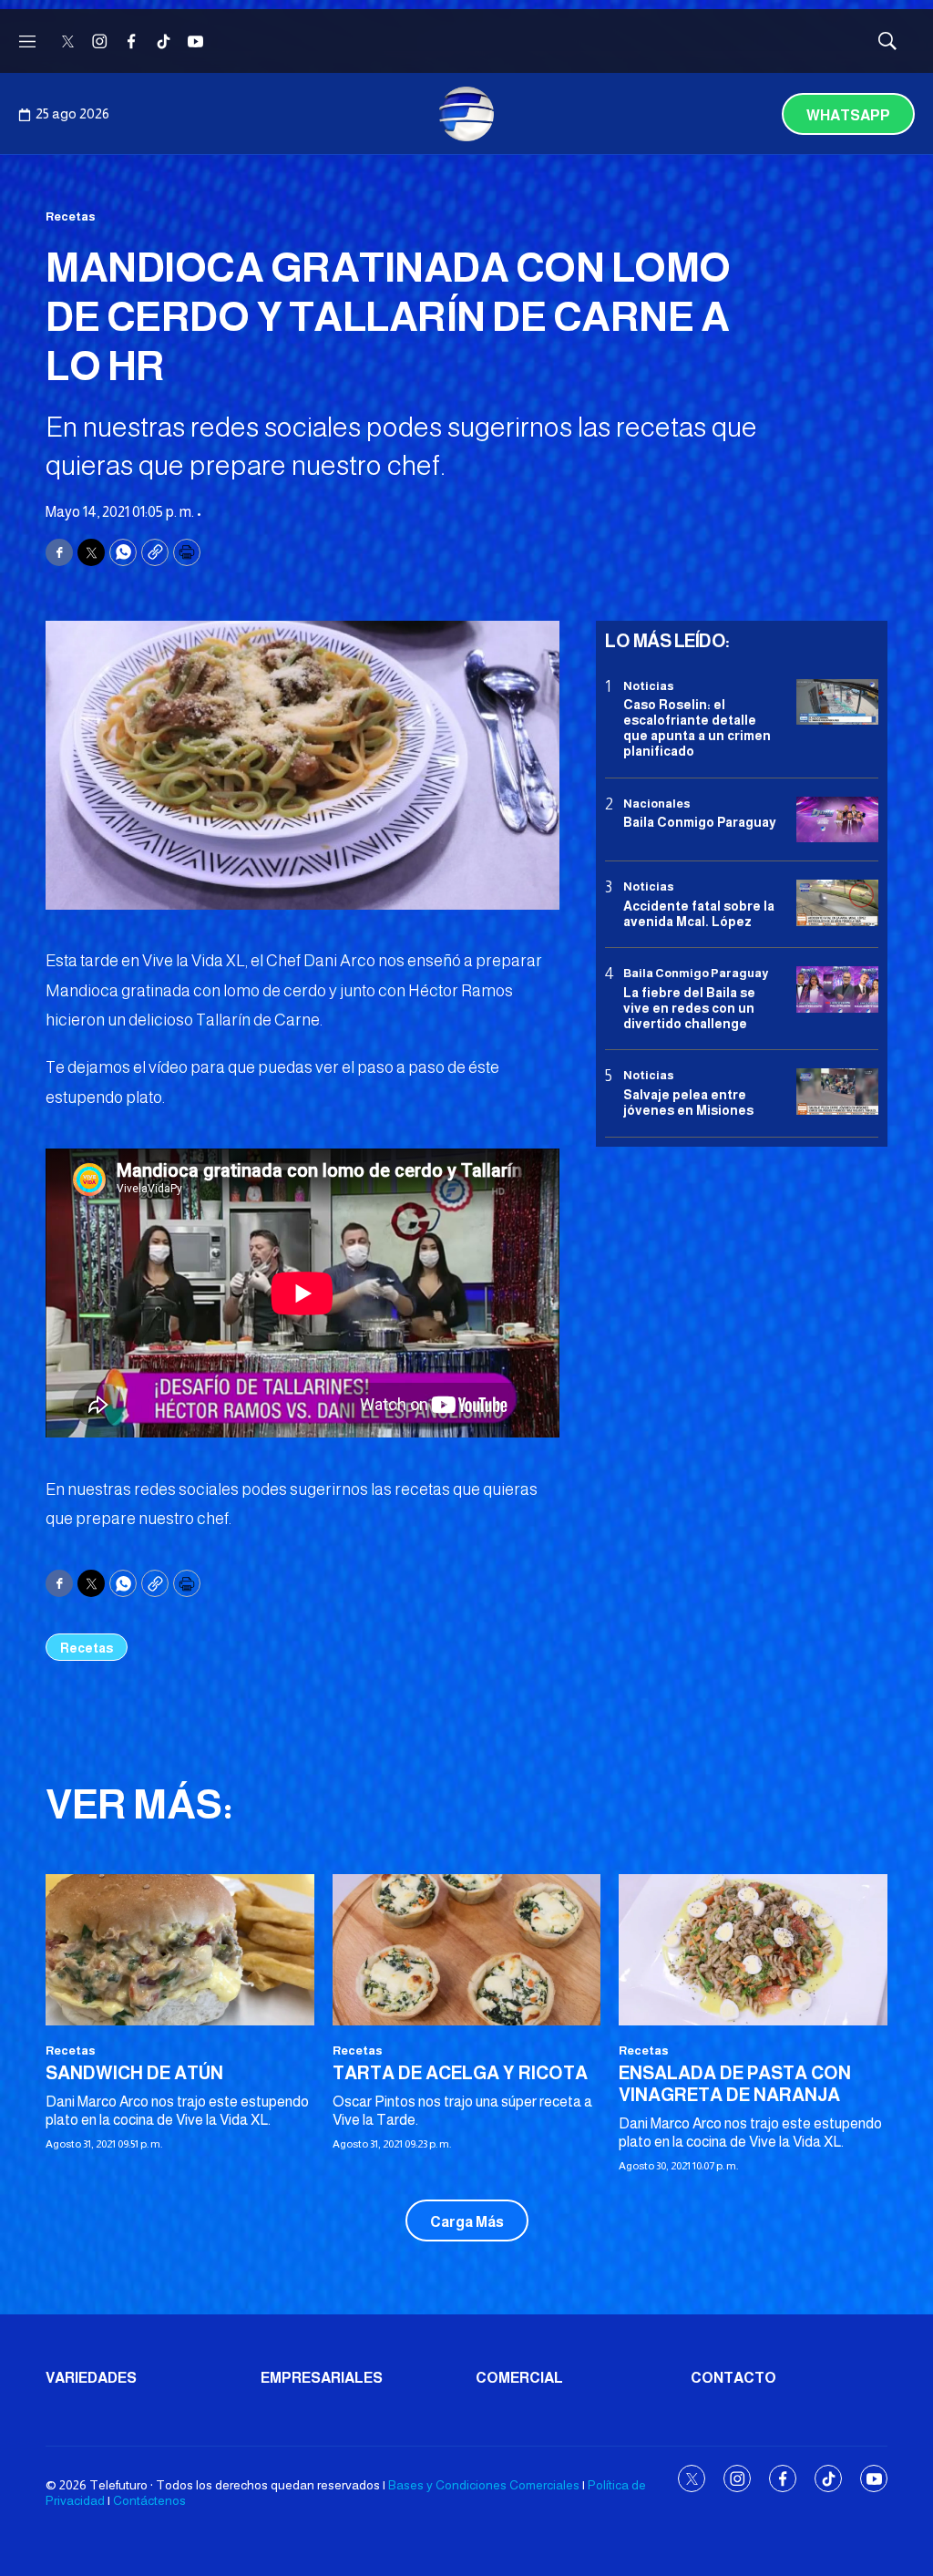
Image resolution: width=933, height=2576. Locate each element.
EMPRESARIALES (322, 2378)
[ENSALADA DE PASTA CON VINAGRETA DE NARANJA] (753, 1950)
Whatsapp (848, 115)
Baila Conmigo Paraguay (700, 822)
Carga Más (467, 2222)
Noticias (649, 686)
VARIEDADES (91, 2378)
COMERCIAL (519, 2378)
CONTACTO (733, 2378)
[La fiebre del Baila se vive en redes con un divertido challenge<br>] (837, 989)
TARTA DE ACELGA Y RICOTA (460, 2073)
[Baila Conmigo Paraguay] (837, 820)
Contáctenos (149, 2500)
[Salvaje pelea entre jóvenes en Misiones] (837, 1092)
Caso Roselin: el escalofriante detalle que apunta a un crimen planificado (697, 727)
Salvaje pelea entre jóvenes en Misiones (688, 1103)
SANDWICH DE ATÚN (134, 2073)
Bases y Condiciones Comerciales (484, 2485)
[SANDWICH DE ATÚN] (180, 1950)
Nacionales (657, 804)
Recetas (71, 216)
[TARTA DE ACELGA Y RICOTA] (467, 1950)
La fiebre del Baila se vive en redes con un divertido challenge (689, 1008)
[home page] (466, 114)
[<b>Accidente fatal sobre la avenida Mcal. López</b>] (837, 903)
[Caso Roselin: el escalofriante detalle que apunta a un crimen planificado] (837, 702)
